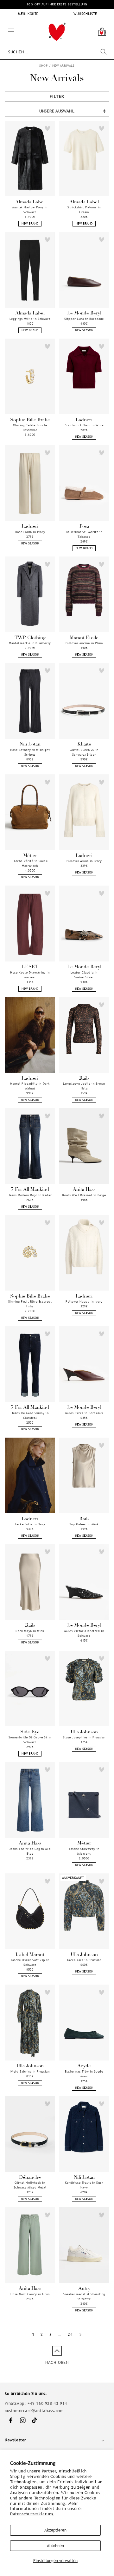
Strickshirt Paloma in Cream (84, 210)
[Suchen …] (104, 52)
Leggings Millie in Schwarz (30, 319)
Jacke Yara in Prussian (84, 1960)
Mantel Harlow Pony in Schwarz (30, 210)
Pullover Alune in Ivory (84, 861)
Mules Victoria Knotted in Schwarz (84, 1633)
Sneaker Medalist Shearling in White (84, 2296)
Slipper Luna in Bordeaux (84, 319)
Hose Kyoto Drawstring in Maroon (30, 975)
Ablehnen (55, 2546)
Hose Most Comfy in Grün (30, 2294)
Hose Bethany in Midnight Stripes (30, 752)
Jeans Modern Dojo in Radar (30, 1195)
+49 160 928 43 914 (47, 2403)
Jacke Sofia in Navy (30, 1524)
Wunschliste (85, 14)
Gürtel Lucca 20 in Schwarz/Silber (84, 752)
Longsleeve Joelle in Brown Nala (84, 1086)
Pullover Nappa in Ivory (84, 1301)
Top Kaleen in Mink (84, 1524)
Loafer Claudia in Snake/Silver (84, 975)
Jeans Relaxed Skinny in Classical (30, 1415)
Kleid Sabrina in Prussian (30, 2071)
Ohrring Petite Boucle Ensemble (30, 428)
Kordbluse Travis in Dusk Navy (84, 2185)
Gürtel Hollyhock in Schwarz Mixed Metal (30, 2185)
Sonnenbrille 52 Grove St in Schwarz (30, 1740)
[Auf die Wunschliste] (47, 128)
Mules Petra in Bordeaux (84, 1413)
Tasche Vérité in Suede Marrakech (30, 863)
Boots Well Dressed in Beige (84, 1195)
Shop (44, 66)
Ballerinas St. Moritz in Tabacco (84, 534)
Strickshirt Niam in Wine (84, 425)
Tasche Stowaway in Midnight (84, 1851)
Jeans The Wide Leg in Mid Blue (30, 1851)
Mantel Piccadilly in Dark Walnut (30, 1086)
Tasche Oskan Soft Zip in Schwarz (30, 1962)
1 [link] (33, 2334)
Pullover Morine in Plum (84, 643)
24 (70, 2334)
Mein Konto (28, 14)
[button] (3, 22)
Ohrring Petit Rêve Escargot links (30, 1304)
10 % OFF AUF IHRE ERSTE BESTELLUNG (57, 4)
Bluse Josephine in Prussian (84, 1737)
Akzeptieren (55, 2530)
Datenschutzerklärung (32, 2514)
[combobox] (57, 52)
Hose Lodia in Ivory (30, 532)
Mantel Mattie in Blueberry (30, 643)
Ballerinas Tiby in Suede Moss (84, 2074)
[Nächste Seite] (80, 2334)
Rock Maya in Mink (30, 1631)
